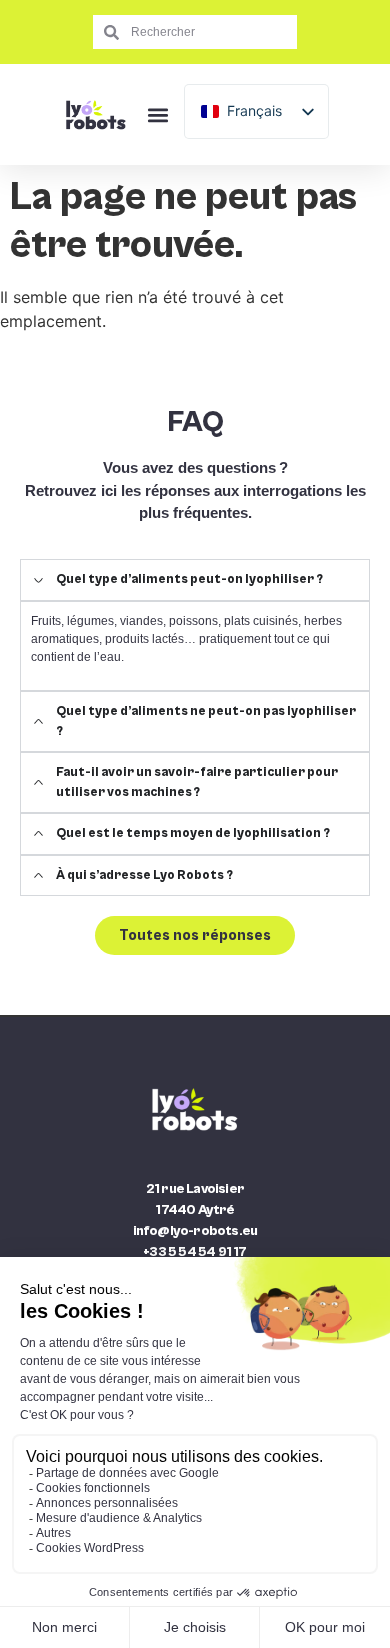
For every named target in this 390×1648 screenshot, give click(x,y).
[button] (157, 114)
